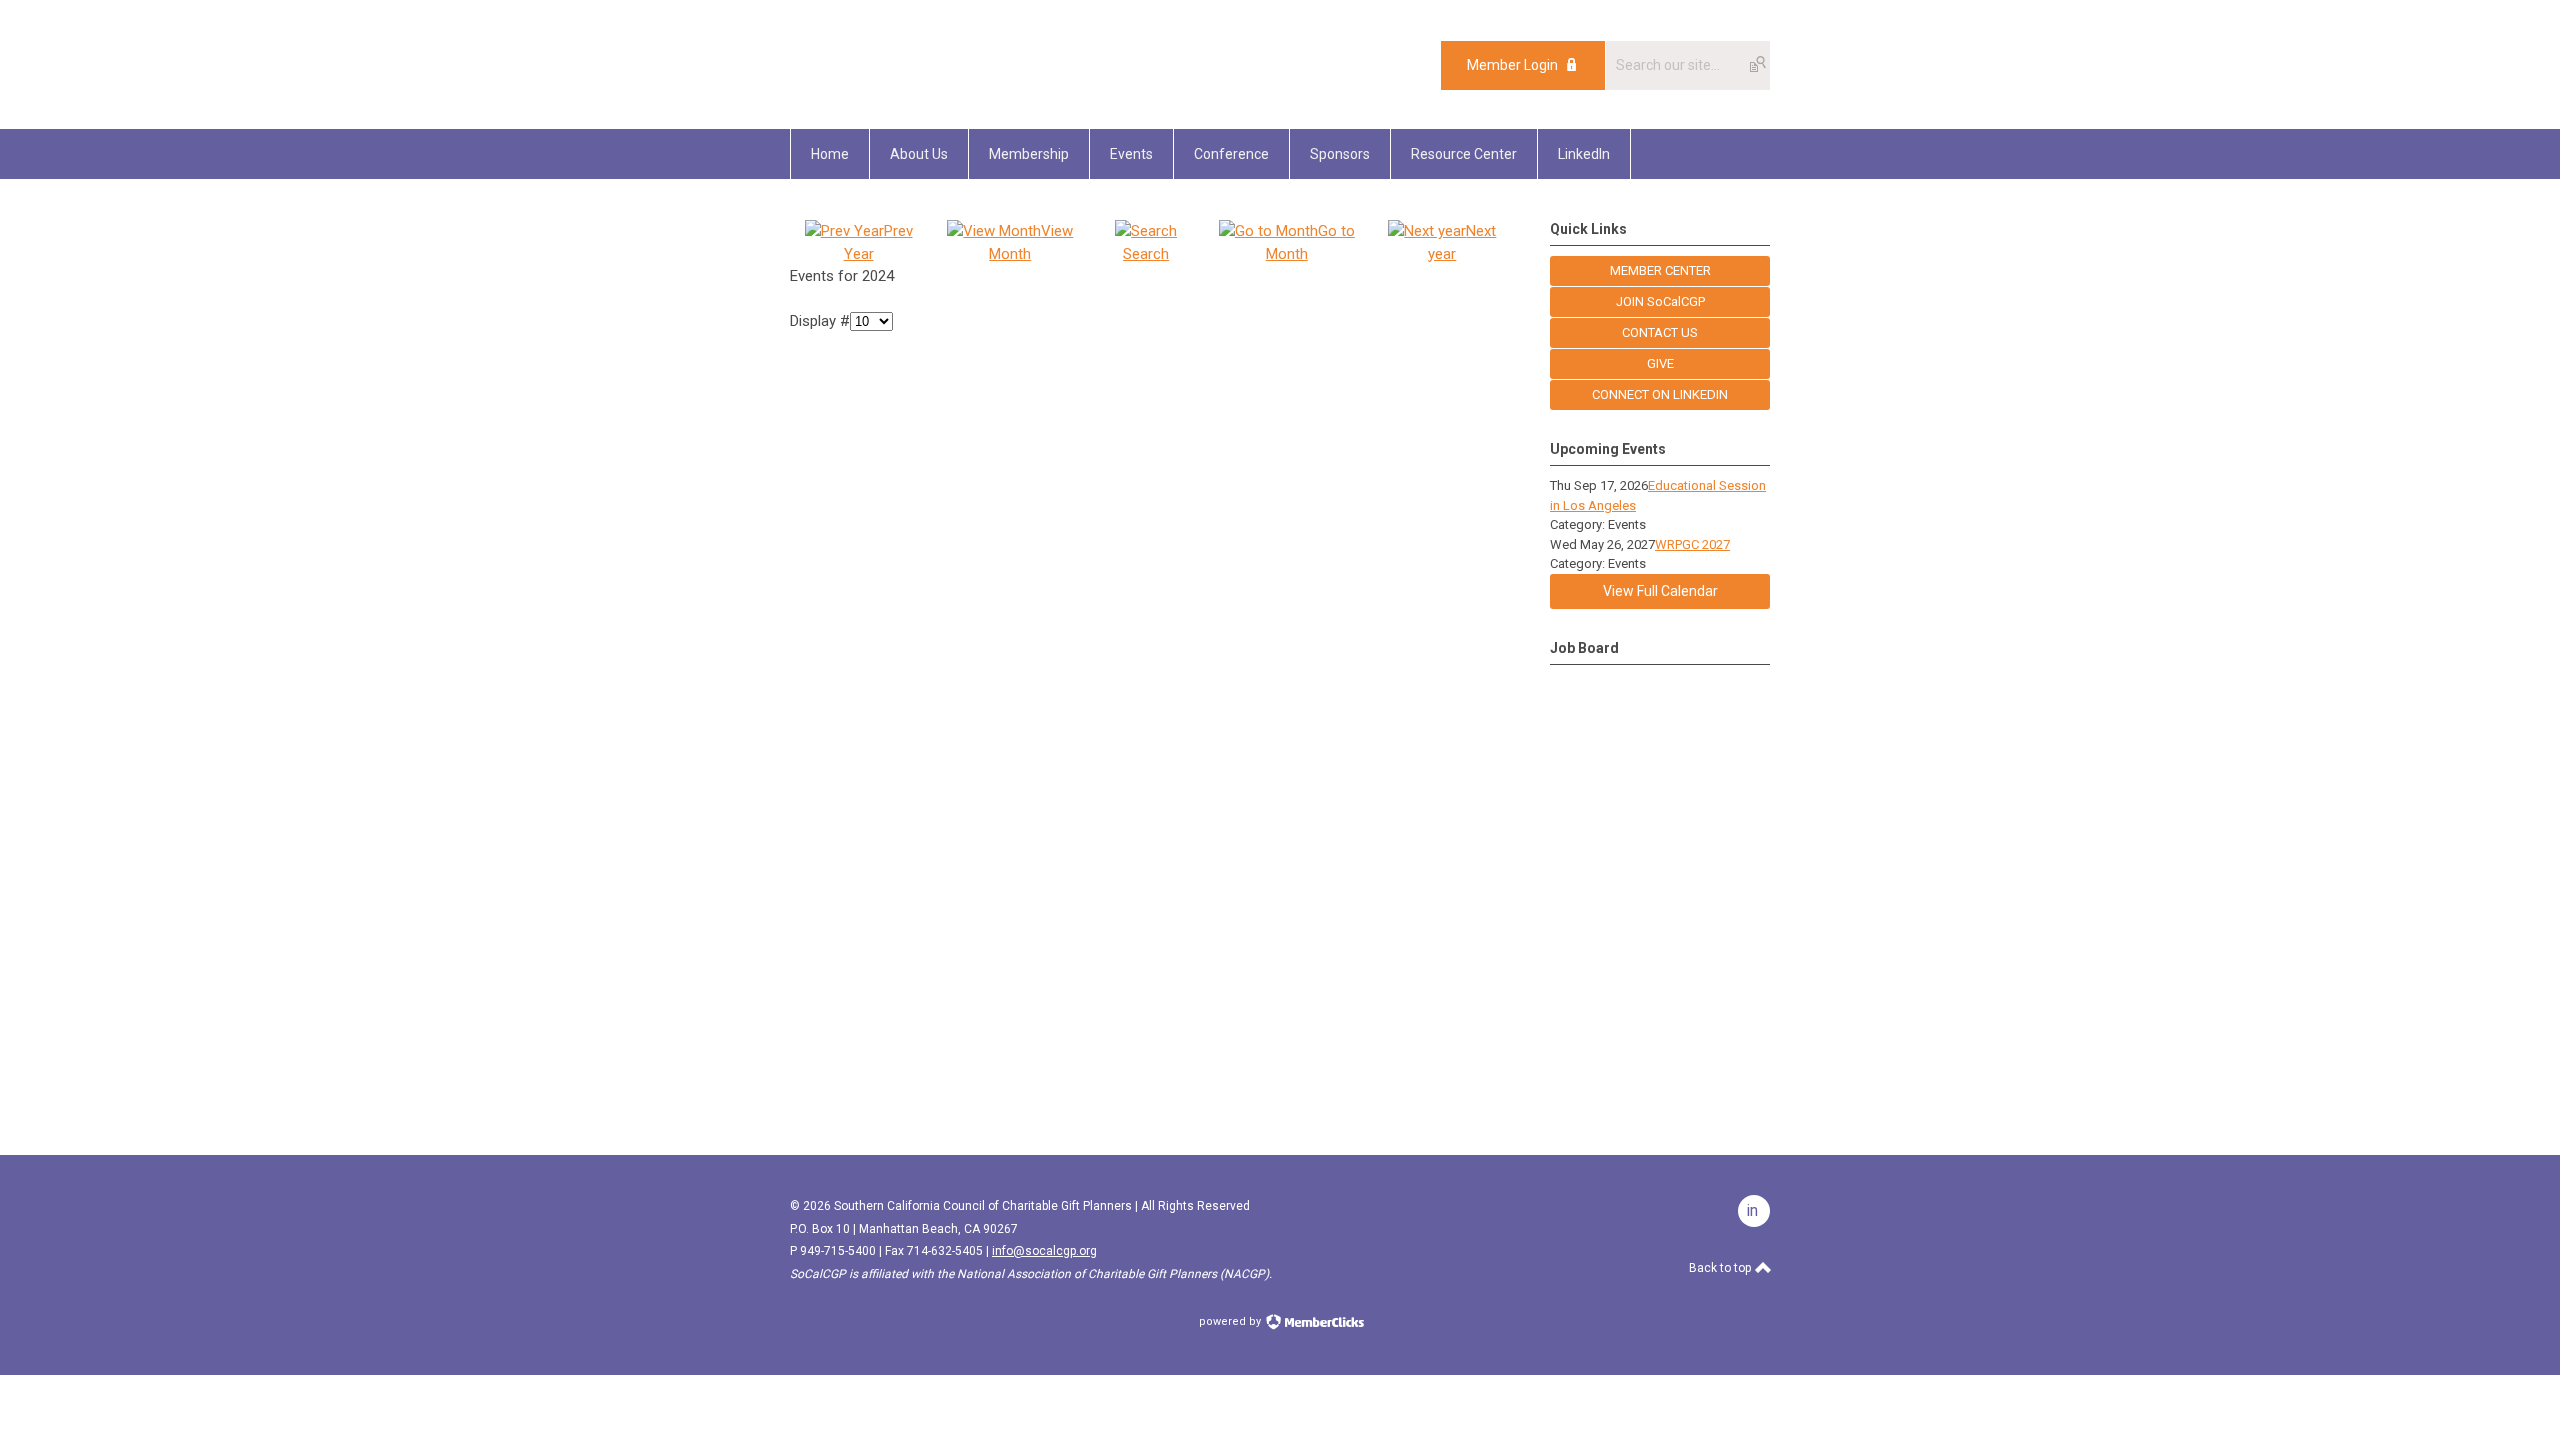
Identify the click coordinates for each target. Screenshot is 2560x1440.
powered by (1231, 1321)
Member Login (1512, 65)
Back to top (1721, 1268)
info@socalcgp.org (1044, 1251)
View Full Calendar (1660, 591)
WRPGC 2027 (1692, 544)
